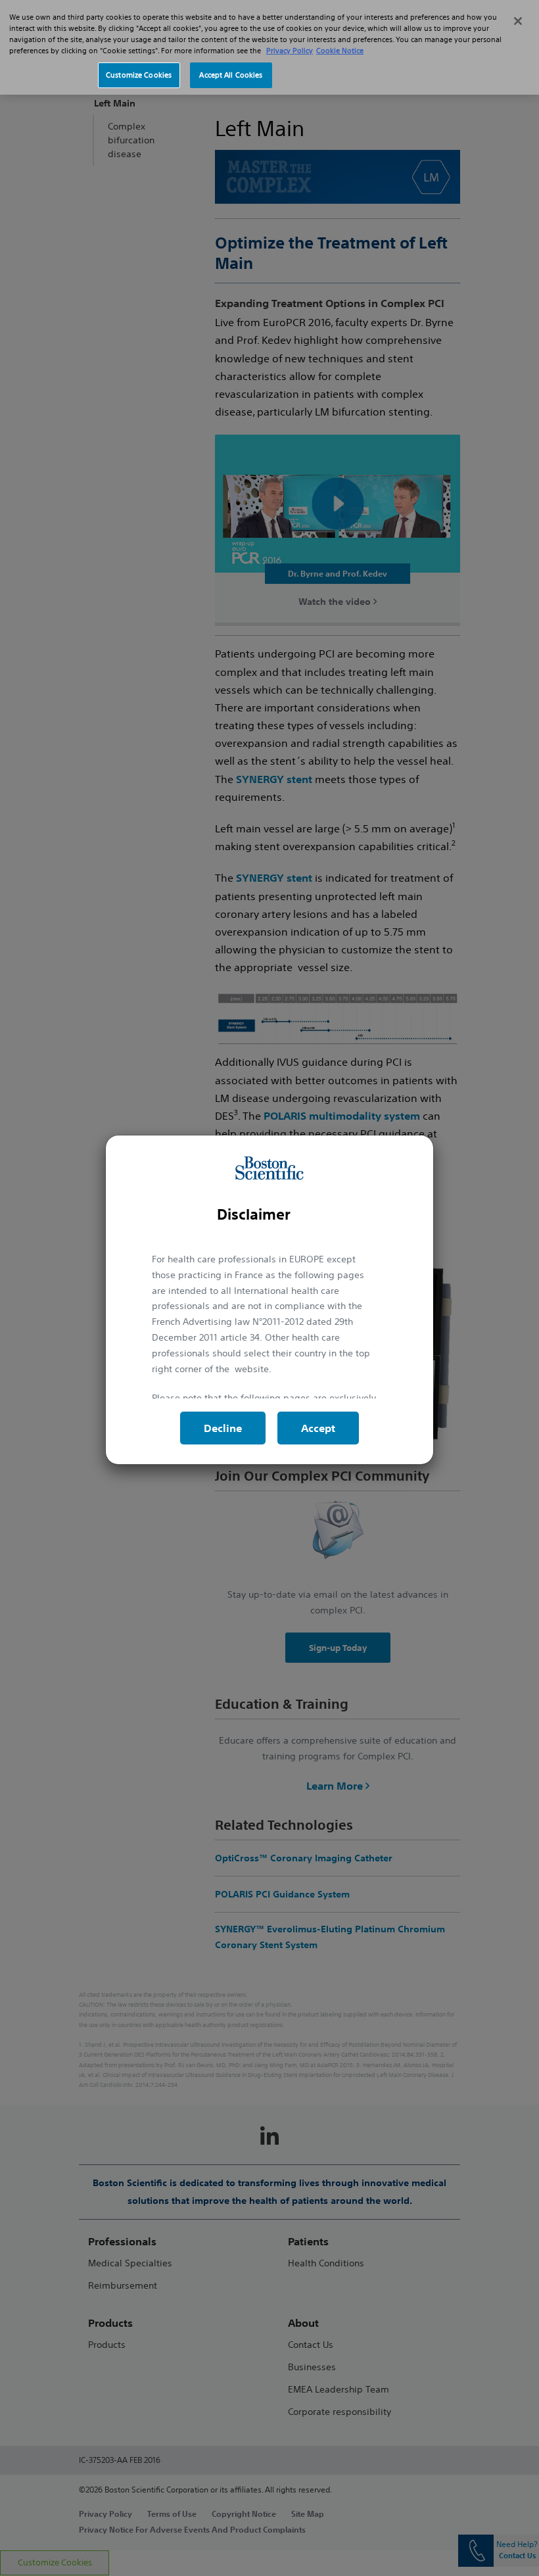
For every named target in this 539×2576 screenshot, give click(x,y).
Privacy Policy (290, 51)
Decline (223, 1428)
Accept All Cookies (231, 75)
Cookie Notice (340, 51)
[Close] (518, 21)
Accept (318, 1428)
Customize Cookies (139, 75)
